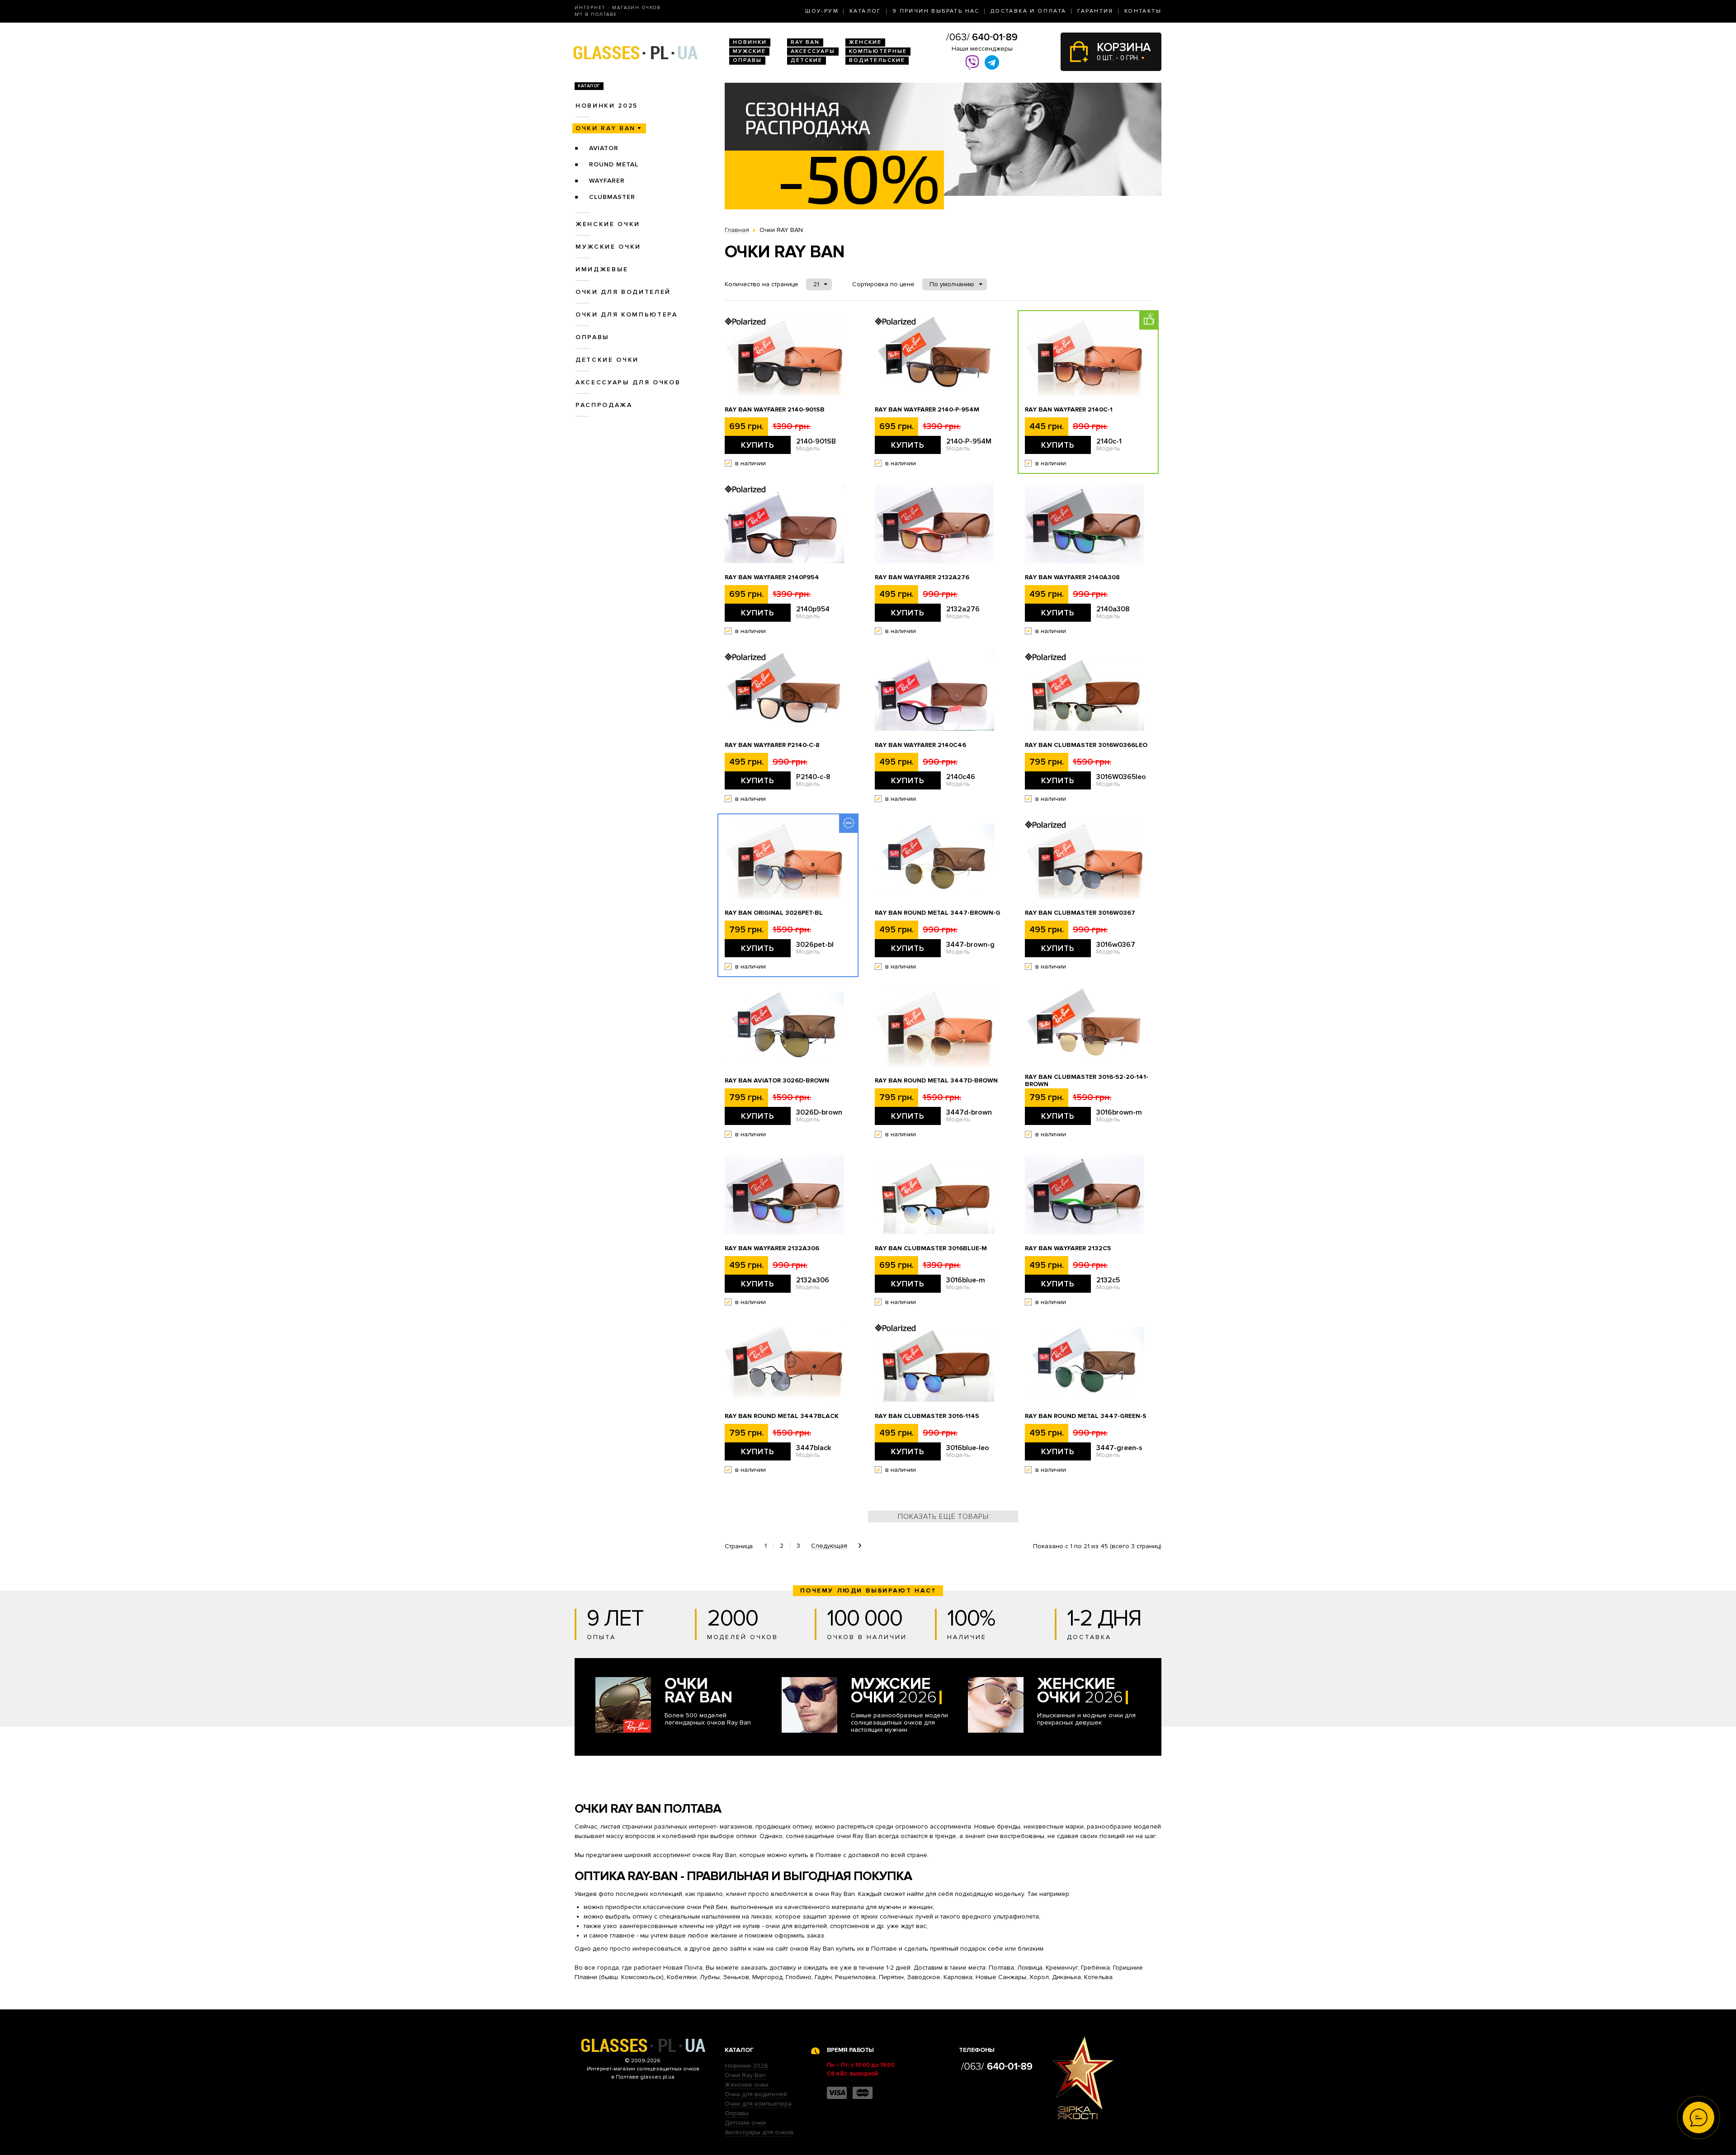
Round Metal (614, 164)
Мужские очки (608, 247)
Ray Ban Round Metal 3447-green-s (1086, 1416)
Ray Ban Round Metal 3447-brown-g (938, 913)
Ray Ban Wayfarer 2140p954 (772, 577)
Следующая (829, 1546)
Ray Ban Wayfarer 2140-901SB (775, 410)
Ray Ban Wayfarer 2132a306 (772, 1248)
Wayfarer (607, 181)
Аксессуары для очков (628, 382)
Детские (807, 60)
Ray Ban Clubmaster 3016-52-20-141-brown (1087, 1081)
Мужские (749, 51)
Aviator (604, 148)
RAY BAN (805, 42)
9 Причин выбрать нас (936, 11)
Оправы (747, 60)
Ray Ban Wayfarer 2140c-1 (1069, 410)
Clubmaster (612, 197)
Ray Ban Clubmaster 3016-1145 (927, 1416)
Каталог (866, 11)
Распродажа (604, 405)
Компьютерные (878, 51)
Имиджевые (602, 269)
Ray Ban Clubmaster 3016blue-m (931, 1248)
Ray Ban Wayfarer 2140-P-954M (927, 410)
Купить (758, 445)
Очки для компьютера (627, 314)
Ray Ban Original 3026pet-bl (774, 913)
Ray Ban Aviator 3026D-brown (777, 1081)
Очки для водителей (623, 292)
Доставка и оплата (1028, 11)
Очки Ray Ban (745, 2075)
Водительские (877, 60)
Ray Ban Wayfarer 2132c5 (1068, 1248)
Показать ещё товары (943, 1517)
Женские (865, 42)
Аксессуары (813, 51)
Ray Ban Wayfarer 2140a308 (1072, 577)
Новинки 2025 (607, 106)
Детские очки (607, 360)
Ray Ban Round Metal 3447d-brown (936, 1081)
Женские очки (608, 224)
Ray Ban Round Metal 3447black (782, 1416)
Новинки (750, 42)
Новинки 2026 (746, 2066)
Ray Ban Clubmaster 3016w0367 (1080, 913)
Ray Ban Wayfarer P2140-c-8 (772, 745)
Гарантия (1095, 11)
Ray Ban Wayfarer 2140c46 (920, 745)
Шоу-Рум (822, 11)
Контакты (1143, 11)
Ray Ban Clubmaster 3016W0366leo (1086, 745)
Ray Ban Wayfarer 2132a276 (922, 577)
